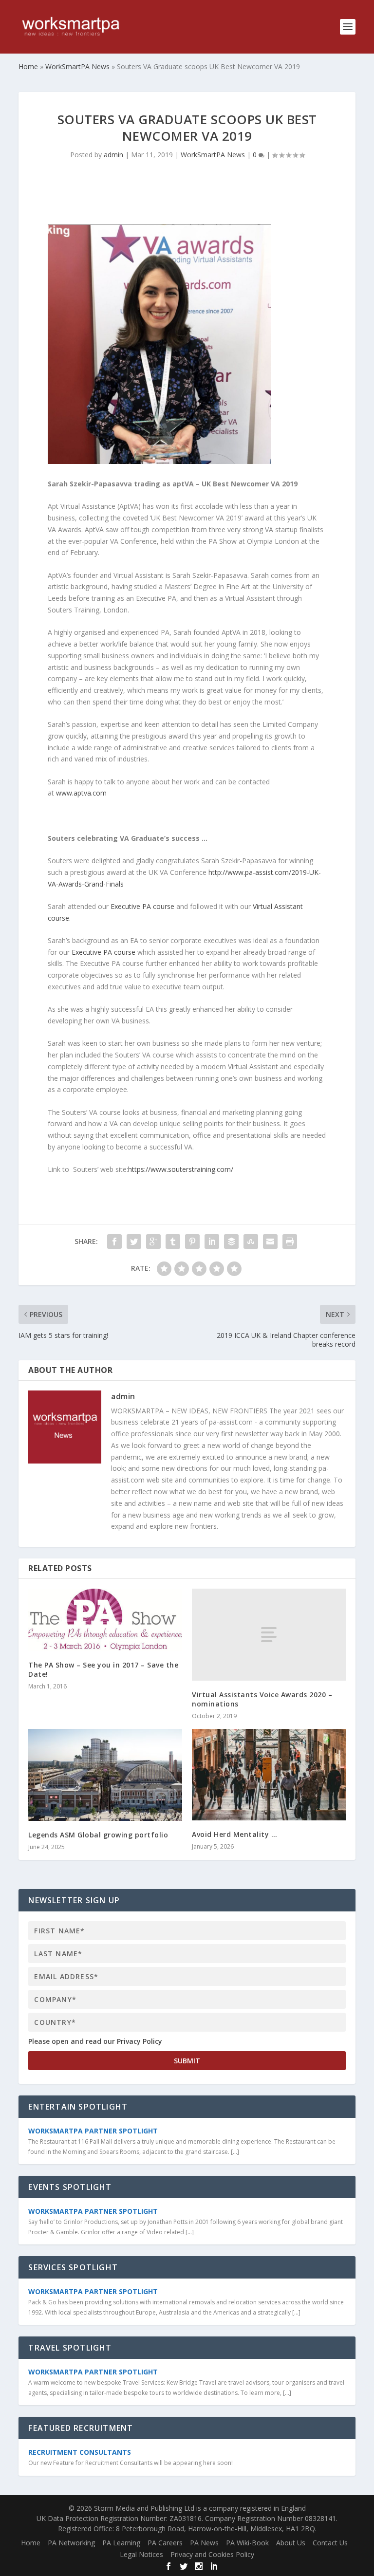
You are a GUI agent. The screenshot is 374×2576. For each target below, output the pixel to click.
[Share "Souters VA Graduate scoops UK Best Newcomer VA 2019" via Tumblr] (173, 1242)
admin (113, 155)
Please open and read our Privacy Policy (95, 2041)
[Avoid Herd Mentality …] (269, 1775)
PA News (204, 2543)
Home (31, 2543)
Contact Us (330, 2543)
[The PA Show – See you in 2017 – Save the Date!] (105, 1620)
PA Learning (121, 2543)
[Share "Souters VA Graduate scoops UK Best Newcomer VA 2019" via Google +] (153, 1242)
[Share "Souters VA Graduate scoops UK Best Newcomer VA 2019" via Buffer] (231, 1242)
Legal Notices (141, 2554)
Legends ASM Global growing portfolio (98, 1835)
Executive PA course (142, 906)
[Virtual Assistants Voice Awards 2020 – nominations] (269, 1635)
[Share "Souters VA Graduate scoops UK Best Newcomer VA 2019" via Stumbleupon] (251, 1242)
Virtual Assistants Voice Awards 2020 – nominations (262, 1699)
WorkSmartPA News (213, 155)
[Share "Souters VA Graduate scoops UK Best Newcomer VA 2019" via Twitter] (134, 1242)
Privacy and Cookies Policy (212, 2554)
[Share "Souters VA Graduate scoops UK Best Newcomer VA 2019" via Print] (290, 1242)
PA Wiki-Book (247, 2543)
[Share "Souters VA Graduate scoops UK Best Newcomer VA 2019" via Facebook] (114, 1242)
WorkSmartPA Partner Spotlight (93, 2131)
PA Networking (71, 2543)
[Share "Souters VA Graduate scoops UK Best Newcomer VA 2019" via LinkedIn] (212, 1242)
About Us (291, 2543)
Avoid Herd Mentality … (234, 1834)
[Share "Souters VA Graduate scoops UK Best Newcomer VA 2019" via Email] (270, 1242)
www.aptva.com (81, 793)
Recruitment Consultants (80, 2452)
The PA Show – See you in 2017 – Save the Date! (103, 1669)
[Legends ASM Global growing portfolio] (105, 1775)
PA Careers (165, 2543)
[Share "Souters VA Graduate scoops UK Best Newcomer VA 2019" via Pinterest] (192, 1242)
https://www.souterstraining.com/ (181, 1169)
